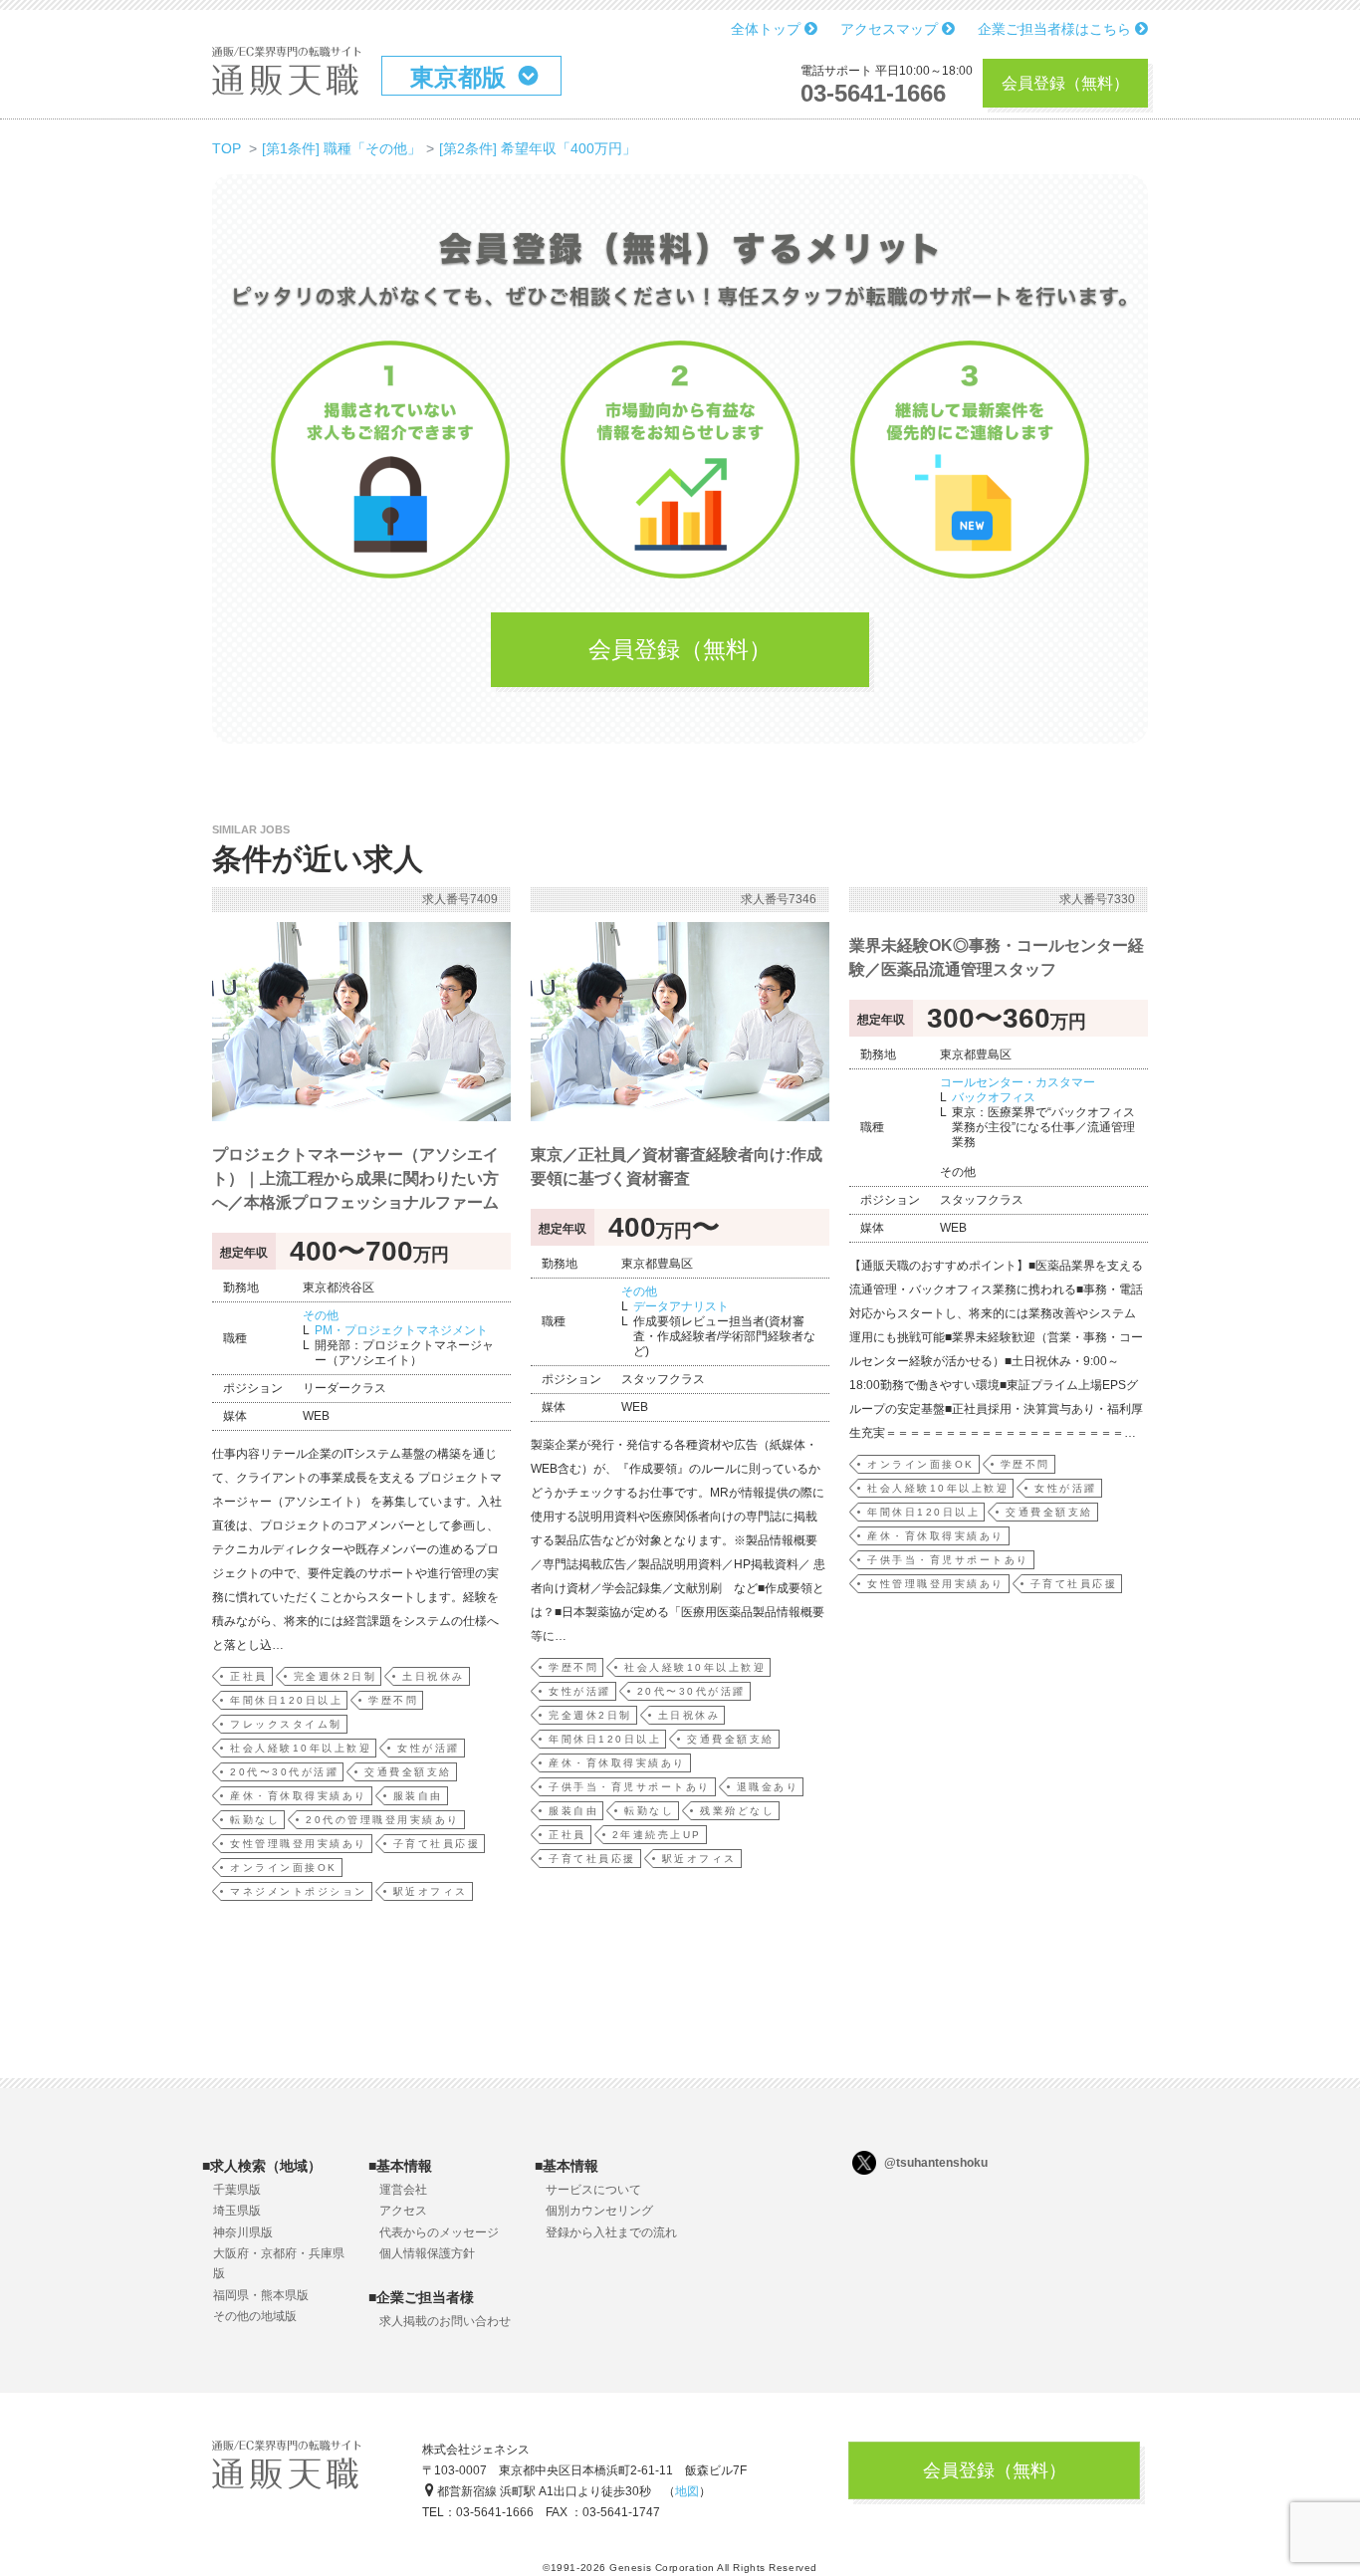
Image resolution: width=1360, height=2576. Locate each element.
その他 (321, 1315)
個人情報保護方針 (427, 2253)
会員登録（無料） (1065, 83)
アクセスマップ (891, 29)
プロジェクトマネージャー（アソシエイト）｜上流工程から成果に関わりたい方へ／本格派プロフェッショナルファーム (355, 1178)
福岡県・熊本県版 (261, 2295)
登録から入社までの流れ (611, 2232)
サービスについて (593, 2190)
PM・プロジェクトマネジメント (401, 1330)
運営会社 (403, 2190)
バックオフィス (994, 1097)
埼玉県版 (237, 2211)
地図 (687, 2491)
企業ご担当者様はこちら (1056, 29)
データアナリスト (681, 1306)
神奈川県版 (243, 2232)
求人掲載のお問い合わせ (445, 2321)
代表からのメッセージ (439, 2232)
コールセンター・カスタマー (1018, 1082)
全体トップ (768, 29)
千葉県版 (237, 2190)
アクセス (403, 2211)
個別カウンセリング (599, 2211)
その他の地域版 (255, 2316)
